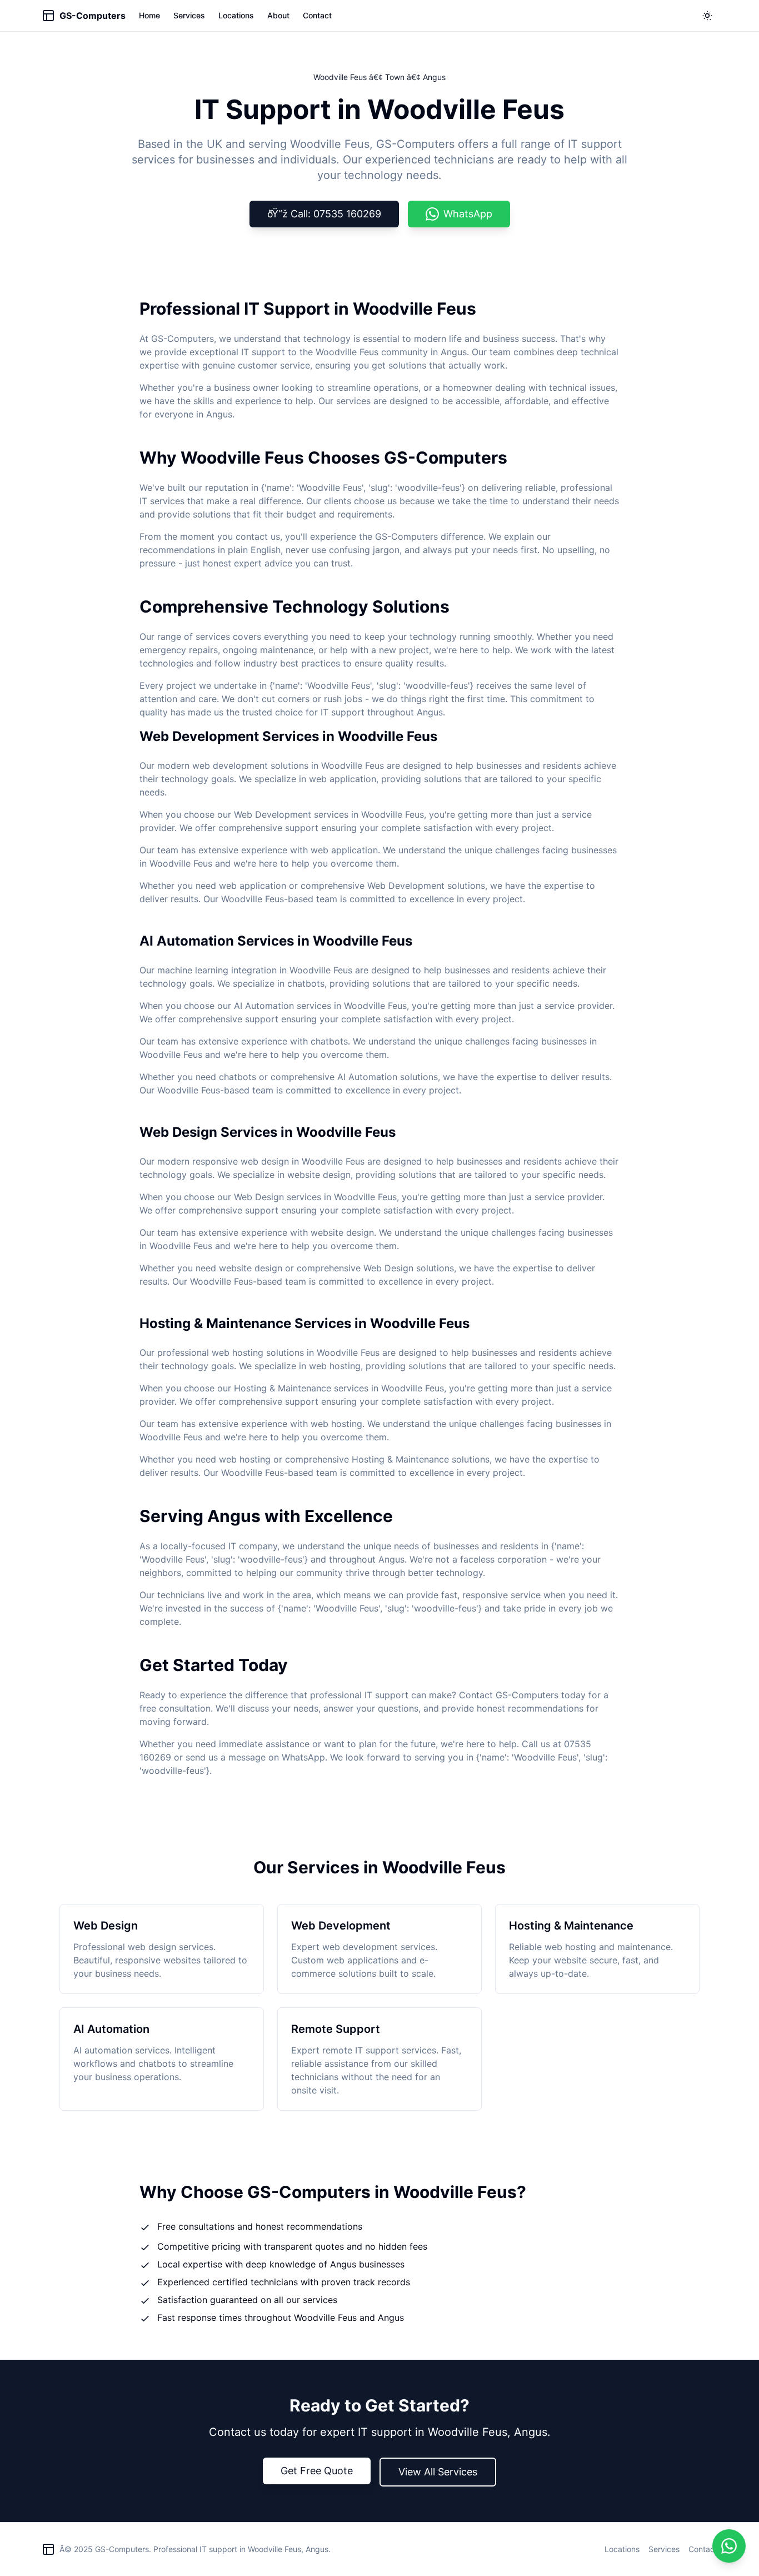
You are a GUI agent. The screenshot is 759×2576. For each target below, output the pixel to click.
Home (149, 15)
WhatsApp (468, 214)
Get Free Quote (317, 2471)
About (278, 15)
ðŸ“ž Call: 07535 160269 (324, 214)
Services (189, 15)
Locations (236, 15)
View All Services (438, 2472)
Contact (317, 15)
